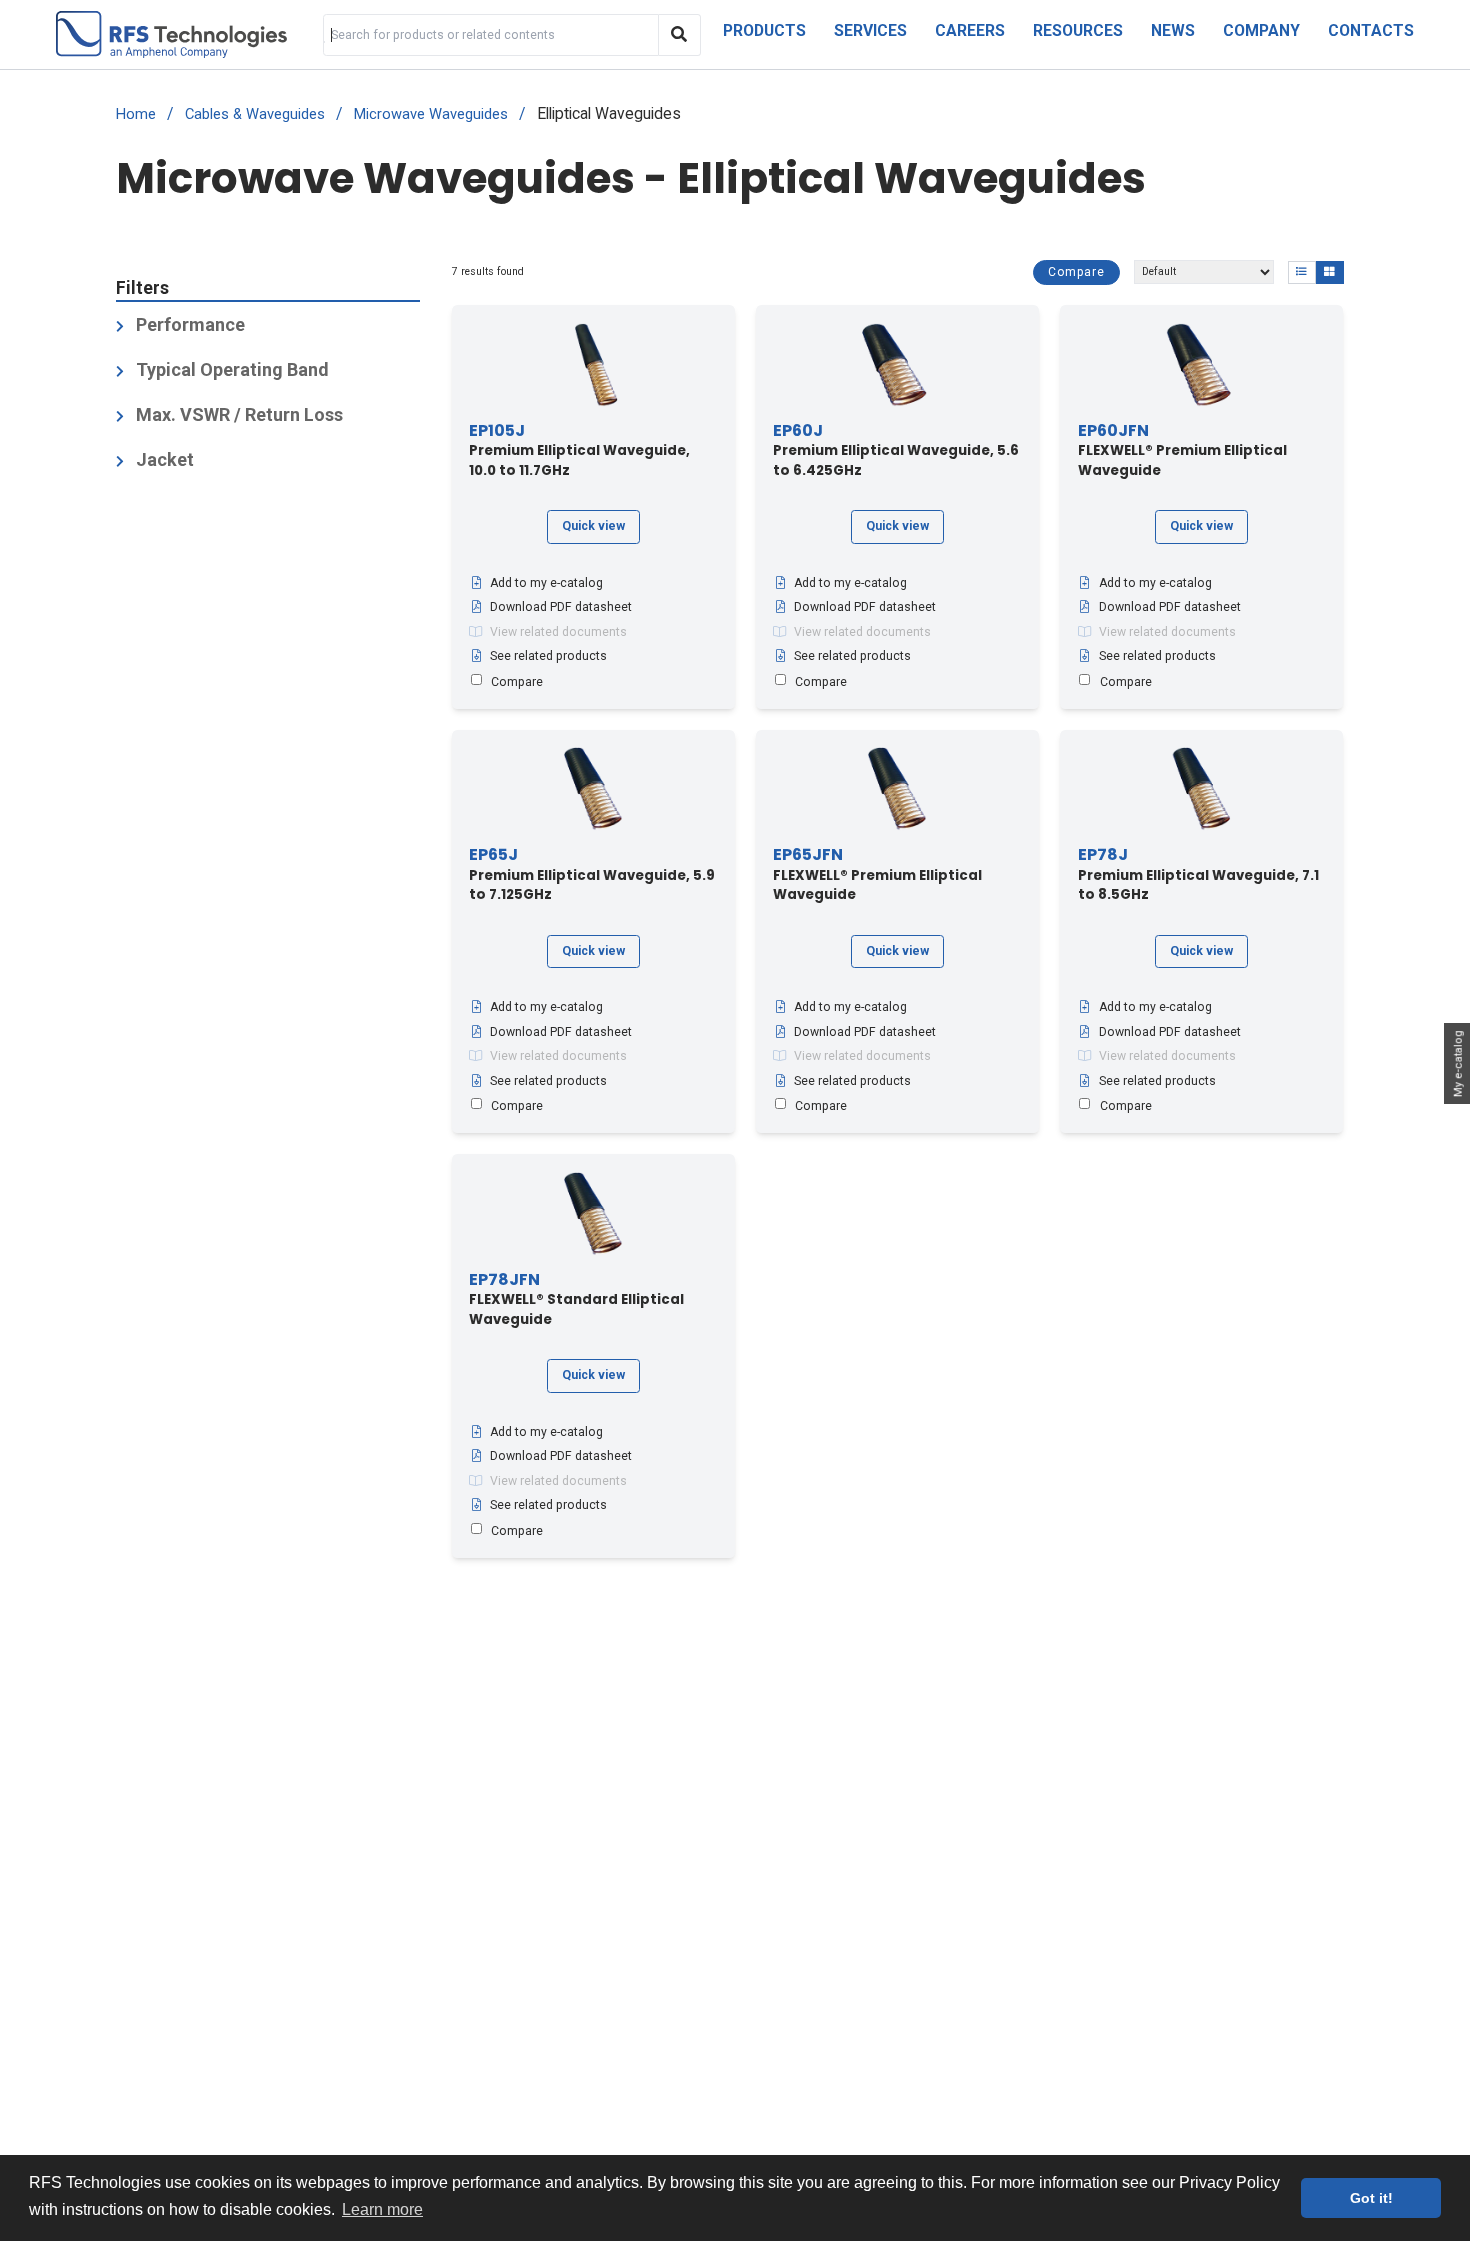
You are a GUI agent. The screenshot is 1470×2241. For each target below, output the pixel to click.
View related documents (558, 632)
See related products (548, 656)
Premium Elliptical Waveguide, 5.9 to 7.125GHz (592, 875)
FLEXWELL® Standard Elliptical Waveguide (576, 1300)
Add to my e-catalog (546, 583)
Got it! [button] (1371, 2198)
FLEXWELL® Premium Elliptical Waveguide (1182, 451)
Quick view (593, 526)
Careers (970, 30)
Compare (1076, 271)
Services (870, 30)
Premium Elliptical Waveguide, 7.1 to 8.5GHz (1198, 875)
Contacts (1371, 30)
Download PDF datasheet (561, 607)
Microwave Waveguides (431, 114)
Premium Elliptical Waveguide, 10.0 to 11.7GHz (579, 451)
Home (136, 114)
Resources (1078, 30)
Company (1261, 30)
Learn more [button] (382, 2209)
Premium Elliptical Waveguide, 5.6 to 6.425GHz (896, 451)
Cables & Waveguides (255, 114)
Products (764, 30)
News (1173, 30)
